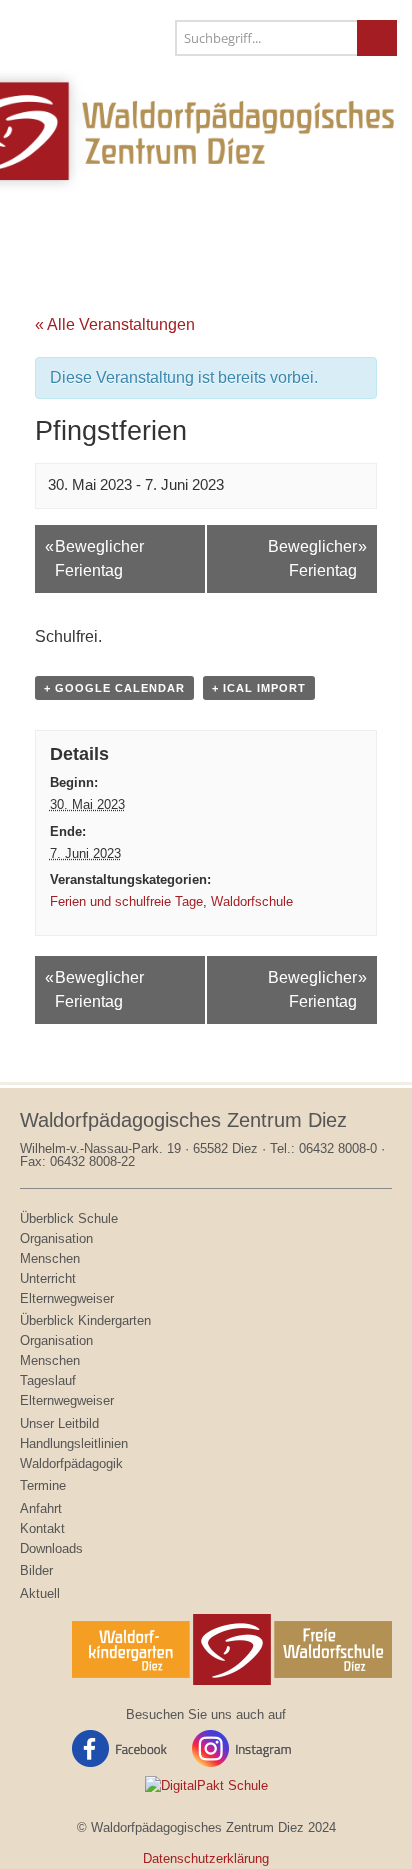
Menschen (50, 1258)
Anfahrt (41, 1508)
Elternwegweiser (67, 1298)
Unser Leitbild (59, 1423)
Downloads (51, 1548)
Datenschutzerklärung (206, 1858)
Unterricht (48, 1278)
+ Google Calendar (114, 688)
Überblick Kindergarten (85, 1320)
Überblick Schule (69, 1218)
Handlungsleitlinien (74, 1443)
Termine (43, 1485)
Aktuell (40, 1593)
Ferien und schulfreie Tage (126, 901)
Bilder (36, 1570)
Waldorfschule (252, 901)
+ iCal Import (259, 688)
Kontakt (42, 1528)
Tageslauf (48, 1380)
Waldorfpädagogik (71, 1463)
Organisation (56, 1238)
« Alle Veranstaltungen (115, 324)
